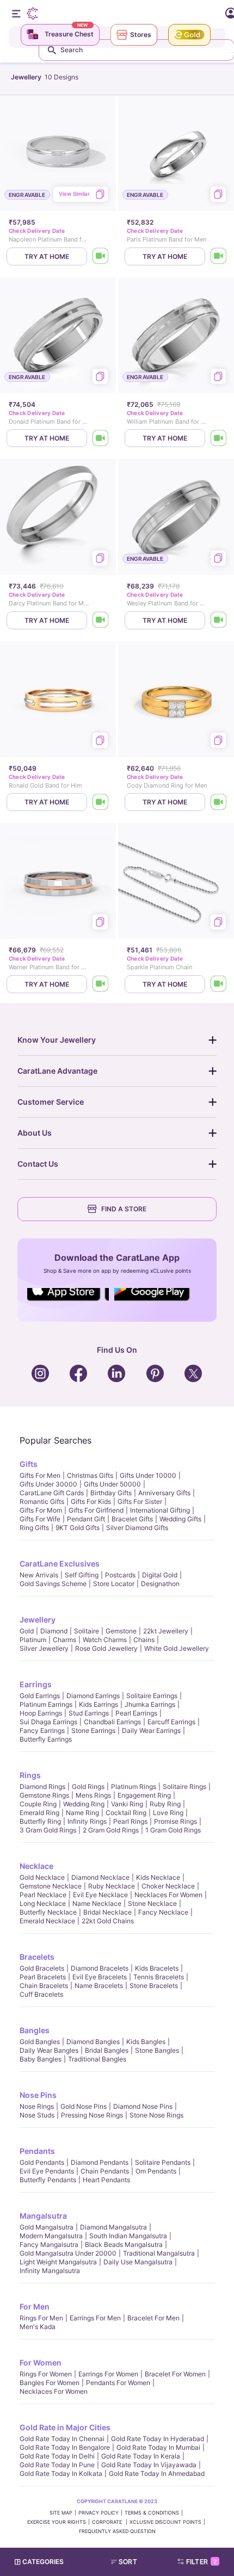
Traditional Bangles (97, 2059)
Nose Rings (37, 2106)
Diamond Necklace (100, 1877)
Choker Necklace (168, 1886)
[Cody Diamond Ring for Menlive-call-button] (219, 802)
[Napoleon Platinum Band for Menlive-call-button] (101, 256)
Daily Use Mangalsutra (138, 2262)
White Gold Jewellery (177, 1648)
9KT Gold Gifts (78, 1528)
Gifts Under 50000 (112, 1484)
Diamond (54, 1631)
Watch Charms (105, 1640)
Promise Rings (175, 1821)
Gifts (29, 1464)
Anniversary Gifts (164, 1493)
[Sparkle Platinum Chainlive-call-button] (219, 984)
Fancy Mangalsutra (49, 2244)
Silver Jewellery (44, 1648)
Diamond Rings (42, 1787)
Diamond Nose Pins (143, 2106)
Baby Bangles (41, 2059)
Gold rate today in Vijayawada (149, 2465)
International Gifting (160, 1510)
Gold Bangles (40, 2042)
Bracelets (37, 1957)
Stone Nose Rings (156, 2115)
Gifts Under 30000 (48, 1484)
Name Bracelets (99, 1986)
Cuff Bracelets (41, 1994)
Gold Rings (88, 1787)
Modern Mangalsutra (51, 2236)
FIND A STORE (124, 1209)
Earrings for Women (108, 2374)
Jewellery (38, 1620)
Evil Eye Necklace (100, 1895)
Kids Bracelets (157, 1968)
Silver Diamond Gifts (137, 1528)
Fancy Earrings (42, 1730)
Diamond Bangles (93, 2042)
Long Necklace (43, 1903)
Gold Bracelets (42, 1968)
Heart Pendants (106, 2180)
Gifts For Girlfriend (96, 1510)
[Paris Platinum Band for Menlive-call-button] (219, 256)
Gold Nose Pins (84, 2106)
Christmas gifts (90, 1475)
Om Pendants (156, 2171)
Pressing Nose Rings (92, 2115)
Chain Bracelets (44, 1986)
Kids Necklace (158, 1877)
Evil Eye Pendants (47, 2171)
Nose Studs (37, 2115)
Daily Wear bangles (49, 2050)
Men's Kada (38, 2327)
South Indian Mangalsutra (128, 2236)
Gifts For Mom (41, 1510)
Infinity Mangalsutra (50, 2271)
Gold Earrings (40, 1696)
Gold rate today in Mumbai (158, 2447)
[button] (129, 2562)
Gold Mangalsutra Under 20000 (68, 2253)
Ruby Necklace (112, 1886)
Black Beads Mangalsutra (124, 2244)
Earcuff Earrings (171, 1722)
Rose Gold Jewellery (106, 1648)
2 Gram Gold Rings (111, 1830)
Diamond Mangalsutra (113, 2227)
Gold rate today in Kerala (141, 2456)
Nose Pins (38, 2095)
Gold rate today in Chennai (62, 2439)
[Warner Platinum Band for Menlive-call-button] (101, 984)
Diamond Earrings (93, 1696)
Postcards (120, 1575)
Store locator (114, 1584)
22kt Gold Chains (108, 1921)
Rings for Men (41, 2318)
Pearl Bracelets (43, 1977)
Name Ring (82, 1813)
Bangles (35, 2030)
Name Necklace (97, 1903)
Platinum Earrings (46, 1704)
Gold (27, 1631)
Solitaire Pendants (163, 2162)
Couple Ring (38, 1804)
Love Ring (168, 1813)
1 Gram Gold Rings (173, 1830)
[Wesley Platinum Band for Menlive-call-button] (219, 620)
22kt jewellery (166, 1631)
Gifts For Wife (40, 1519)
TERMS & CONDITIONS (152, 2513)
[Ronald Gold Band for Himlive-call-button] (101, 802)
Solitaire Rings (184, 1787)
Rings (30, 1775)
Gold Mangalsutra (47, 2227)
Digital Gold (160, 1575)
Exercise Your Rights (57, 2522)
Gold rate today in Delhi (57, 2456)
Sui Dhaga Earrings (48, 1722)
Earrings (36, 1684)
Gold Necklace (42, 1877)
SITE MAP (61, 2513)
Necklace (36, 1866)
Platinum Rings (134, 1787)
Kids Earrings (98, 1704)
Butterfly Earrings (46, 1739)
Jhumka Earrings (150, 1704)
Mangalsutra (43, 2216)
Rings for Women (46, 2374)
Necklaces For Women (168, 1895)
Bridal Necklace (107, 1912)
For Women (41, 2363)
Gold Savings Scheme (53, 1584)
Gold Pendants (42, 2162)
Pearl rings (130, 1821)
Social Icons (68, 1302)
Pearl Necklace (43, 1895)
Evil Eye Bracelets (100, 1977)
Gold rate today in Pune (57, 2465)
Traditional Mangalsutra (159, 2253)
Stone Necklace (152, 1903)
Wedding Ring (84, 1804)
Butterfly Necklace (48, 1912)
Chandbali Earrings (112, 1722)
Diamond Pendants (100, 2162)
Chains (144, 1640)
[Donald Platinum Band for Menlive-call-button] (101, 438)
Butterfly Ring (40, 1821)
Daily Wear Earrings (151, 1730)
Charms (64, 1640)
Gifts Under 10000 (148, 1475)
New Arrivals (39, 1575)
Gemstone (121, 1631)
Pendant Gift (86, 1519)
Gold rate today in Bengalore (65, 2447)
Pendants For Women (118, 2383)
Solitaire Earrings (152, 1696)
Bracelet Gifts (132, 1519)
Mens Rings (93, 1795)
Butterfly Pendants (48, 2180)
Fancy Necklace (163, 1912)
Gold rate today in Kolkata (61, 2473)
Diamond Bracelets (100, 1968)
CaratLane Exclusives (60, 1563)
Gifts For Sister (140, 1501)
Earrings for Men (95, 2318)
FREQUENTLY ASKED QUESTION (117, 2531)
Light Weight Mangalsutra (58, 2262)
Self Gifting (82, 1575)
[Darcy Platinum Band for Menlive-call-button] (101, 620)
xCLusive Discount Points (165, 2522)
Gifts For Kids (91, 1501)
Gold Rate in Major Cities (65, 2427)
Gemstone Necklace (51, 1886)
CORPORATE (108, 2522)
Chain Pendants (105, 2171)
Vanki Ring (127, 1804)
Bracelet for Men (153, 2318)
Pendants (37, 2151)
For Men (35, 2306)
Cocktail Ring (126, 1813)
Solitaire (87, 1631)
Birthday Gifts (111, 1493)
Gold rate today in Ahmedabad (157, 2473)
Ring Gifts (34, 1528)
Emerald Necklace (47, 1921)
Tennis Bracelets (159, 1977)
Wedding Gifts (180, 1519)
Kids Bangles (146, 2042)
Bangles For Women (50, 2383)
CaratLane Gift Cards (52, 1493)
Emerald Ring (39, 1813)
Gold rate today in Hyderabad (158, 2439)
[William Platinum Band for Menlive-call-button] (219, 438)
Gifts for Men (40, 1475)
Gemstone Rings (44, 1795)
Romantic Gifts (42, 1501)
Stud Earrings (89, 1713)
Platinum (33, 1640)
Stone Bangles (157, 2050)
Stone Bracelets (154, 1986)
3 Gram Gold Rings (48, 1830)
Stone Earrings (93, 1730)
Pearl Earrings (136, 1713)
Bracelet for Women (175, 2374)
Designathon (160, 1584)
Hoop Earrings (41, 1713)
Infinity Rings (87, 1821)
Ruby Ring (165, 1804)
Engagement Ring (144, 1795)
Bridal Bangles (107, 2050)
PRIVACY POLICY (98, 2513)
